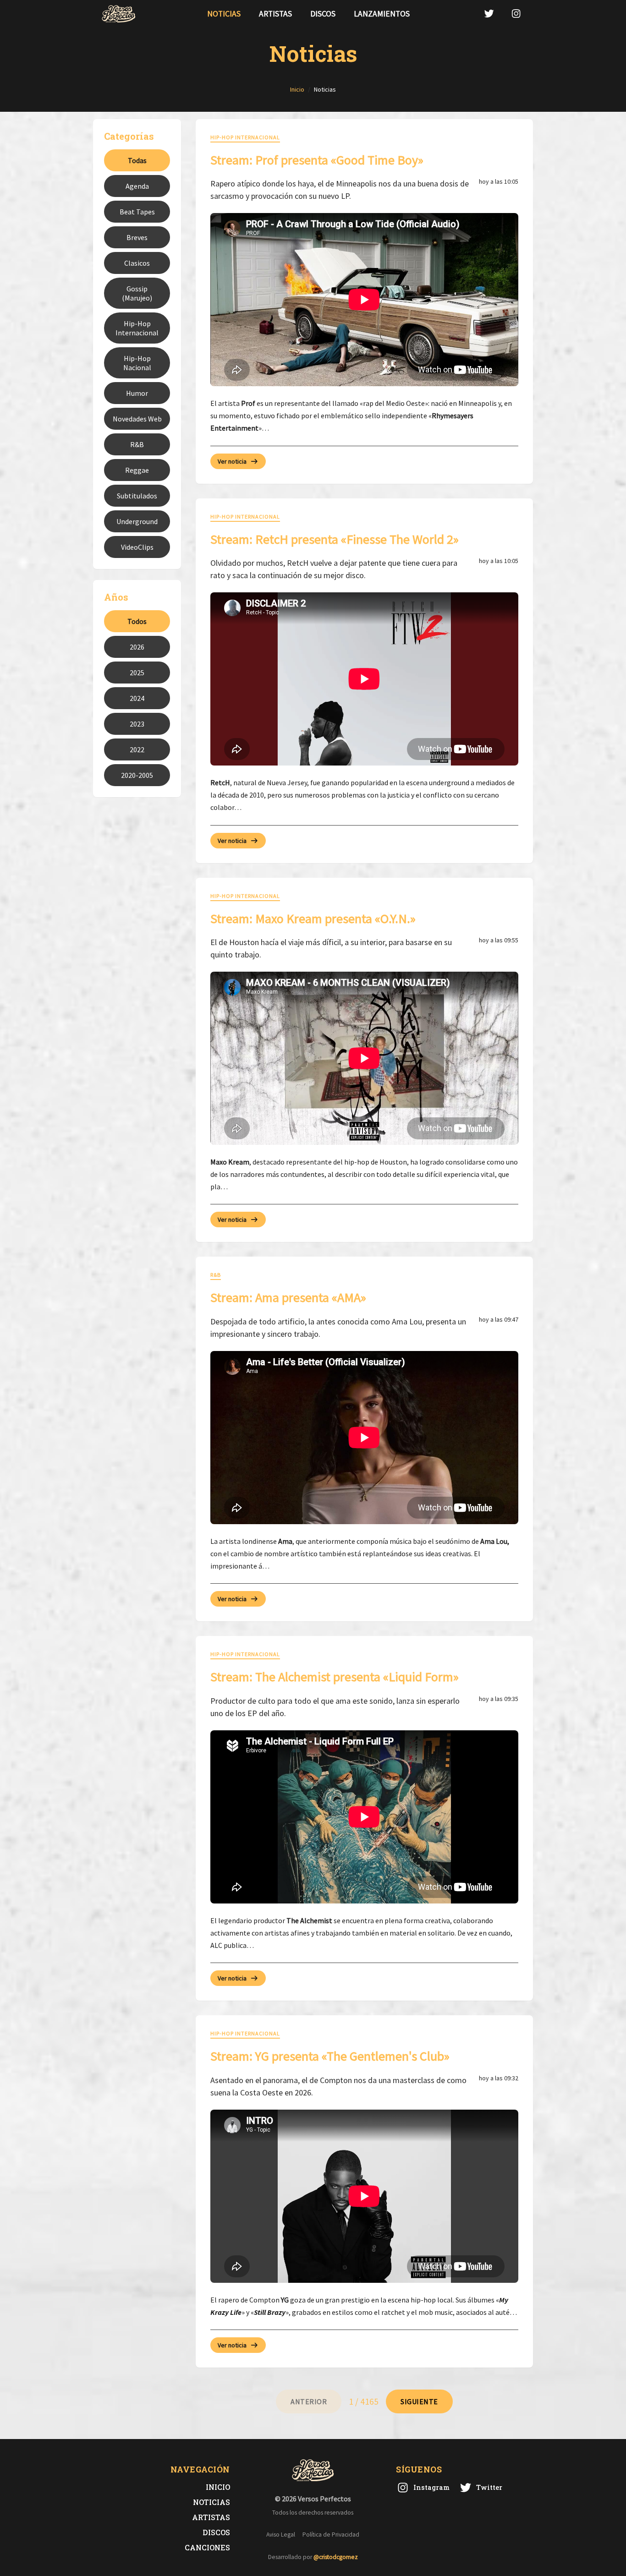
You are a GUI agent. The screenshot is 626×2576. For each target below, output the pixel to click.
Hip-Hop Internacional (137, 328)
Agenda (137, 186)
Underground (137, 521)
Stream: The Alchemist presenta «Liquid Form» (335, 1677)
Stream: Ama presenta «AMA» (288, 1297)
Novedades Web (137, 419)
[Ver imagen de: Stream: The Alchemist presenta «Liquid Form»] (364, 1817)
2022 (137, 749)
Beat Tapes (137, 212)
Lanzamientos (382, 14)
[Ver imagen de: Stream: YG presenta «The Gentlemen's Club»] (364, 2196)
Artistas (275, 14)
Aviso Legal (281, 2535)
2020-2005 (137, 775)
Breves (137, 237)
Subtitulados (137, 496)
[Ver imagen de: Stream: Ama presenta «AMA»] (364, 1438)
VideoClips (137, 547)
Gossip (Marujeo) (137, 293)
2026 (137, 647)
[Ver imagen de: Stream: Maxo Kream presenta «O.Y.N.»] (364, 1058)
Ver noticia (232, 461)
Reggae (137, 470)
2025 (137, 673)
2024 (137, 698)
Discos (323, 14)
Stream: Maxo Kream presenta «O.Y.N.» (313, 919)
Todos (137, 621)
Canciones (207, 2547)
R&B (137, 444)
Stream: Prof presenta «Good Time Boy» (317, 160)
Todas (137, 160)
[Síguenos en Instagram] (516, 14)
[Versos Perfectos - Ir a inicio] (119, 14)
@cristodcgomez (336, 2557)
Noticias (224, 14)
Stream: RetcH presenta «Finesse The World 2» (335, 539)
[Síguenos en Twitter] (489, 14)
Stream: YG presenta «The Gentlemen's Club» (330, 2056)
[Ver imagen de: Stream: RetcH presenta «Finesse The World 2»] (364, 679)
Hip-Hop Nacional (137, 363)
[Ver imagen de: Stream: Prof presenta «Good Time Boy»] (364, 300)
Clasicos (137, 263)
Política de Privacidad (331, 2535)
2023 (137, 724)
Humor (137, 393)
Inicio (218, 2487)
